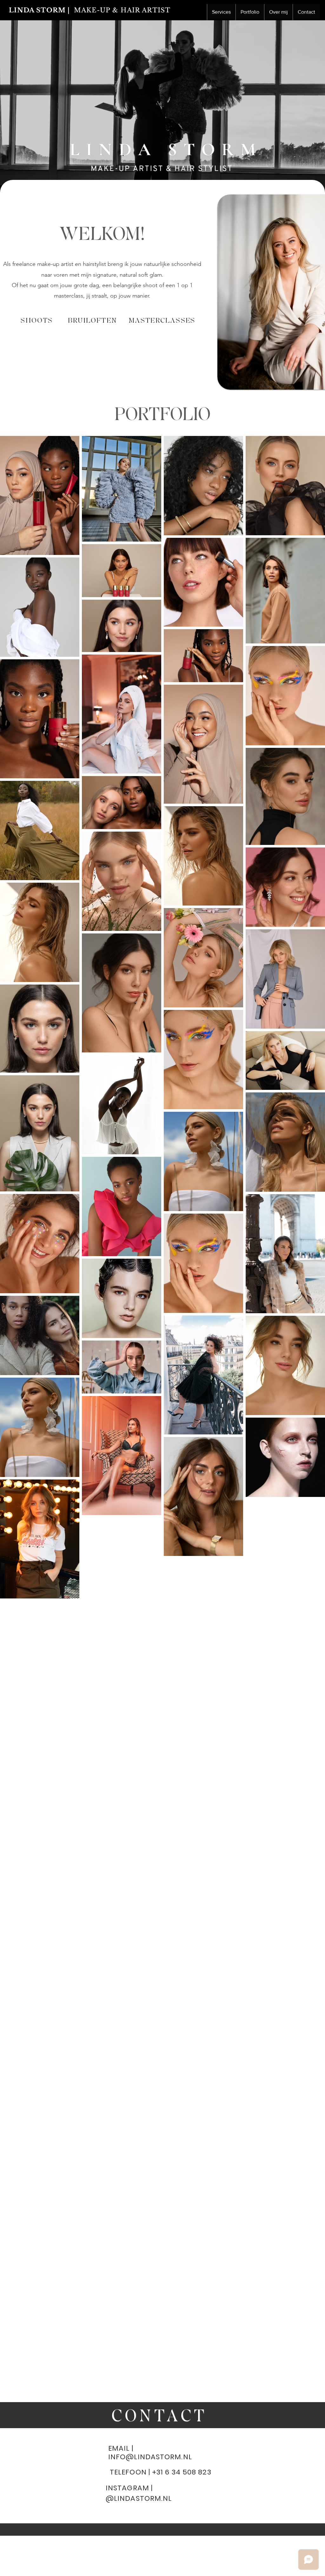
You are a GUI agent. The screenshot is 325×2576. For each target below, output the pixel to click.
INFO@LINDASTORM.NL (150, 2457)
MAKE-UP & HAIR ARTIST (122, 10)
